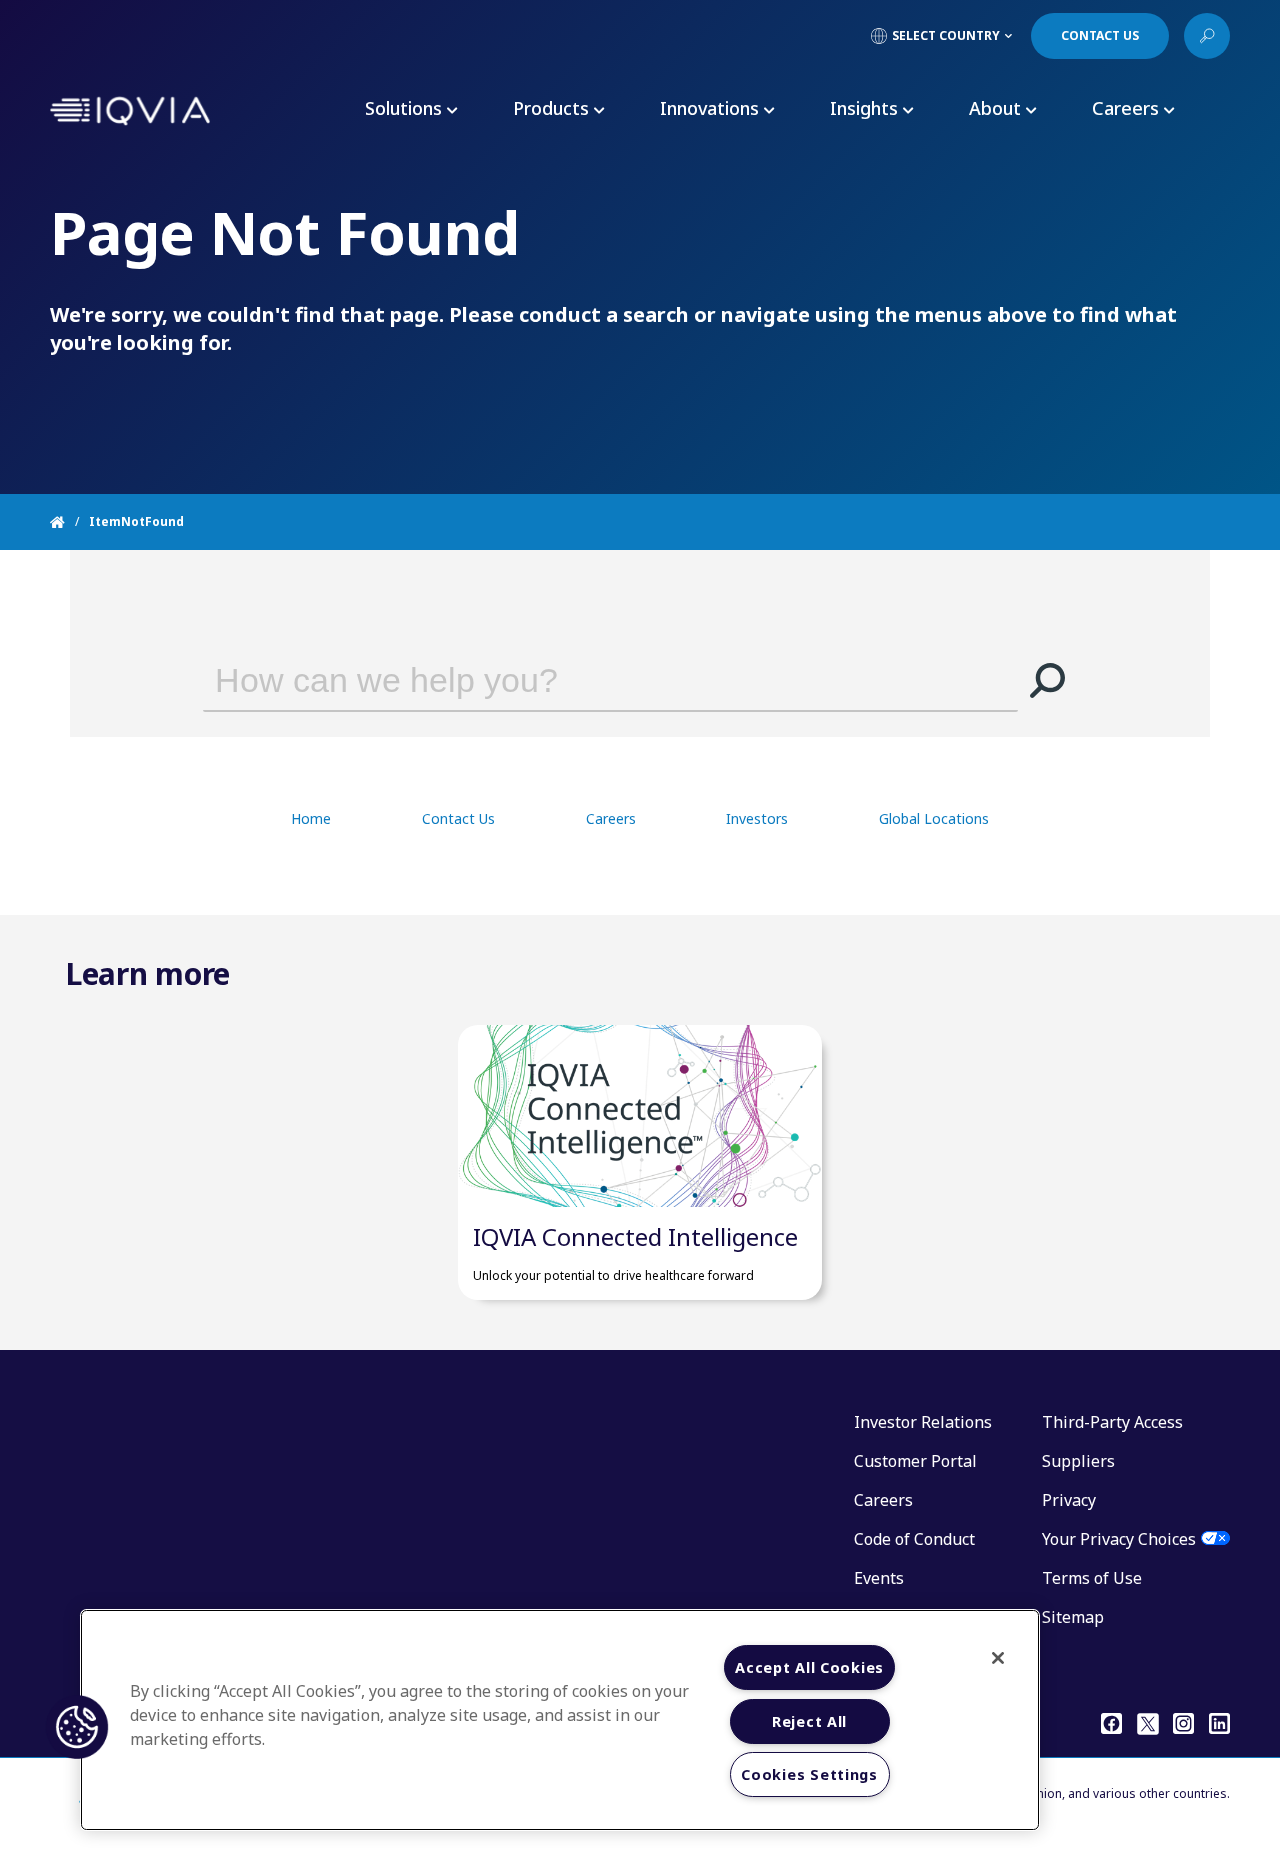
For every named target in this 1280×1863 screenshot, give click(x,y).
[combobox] (582, 680)
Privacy (1069, 1500)
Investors (757, 818)
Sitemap (1073, 1617)
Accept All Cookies (809, 1667)
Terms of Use (1092, 1578)
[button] (1048, 680)
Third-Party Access (1112, 1422)
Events (879, 1578)
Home (311, 818)
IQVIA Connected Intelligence (635, 1236)
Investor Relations (923, 1422)
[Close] (998, 1658)
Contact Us (458, 818)
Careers (611, 818)
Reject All (809, 1721)
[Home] (69, 522)
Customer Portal (915, 1461)
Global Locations (934, 818)
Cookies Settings (809, 1774)
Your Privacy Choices (1119, 1539)
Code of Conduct (914, 1539)
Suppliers (1078, 1461)
